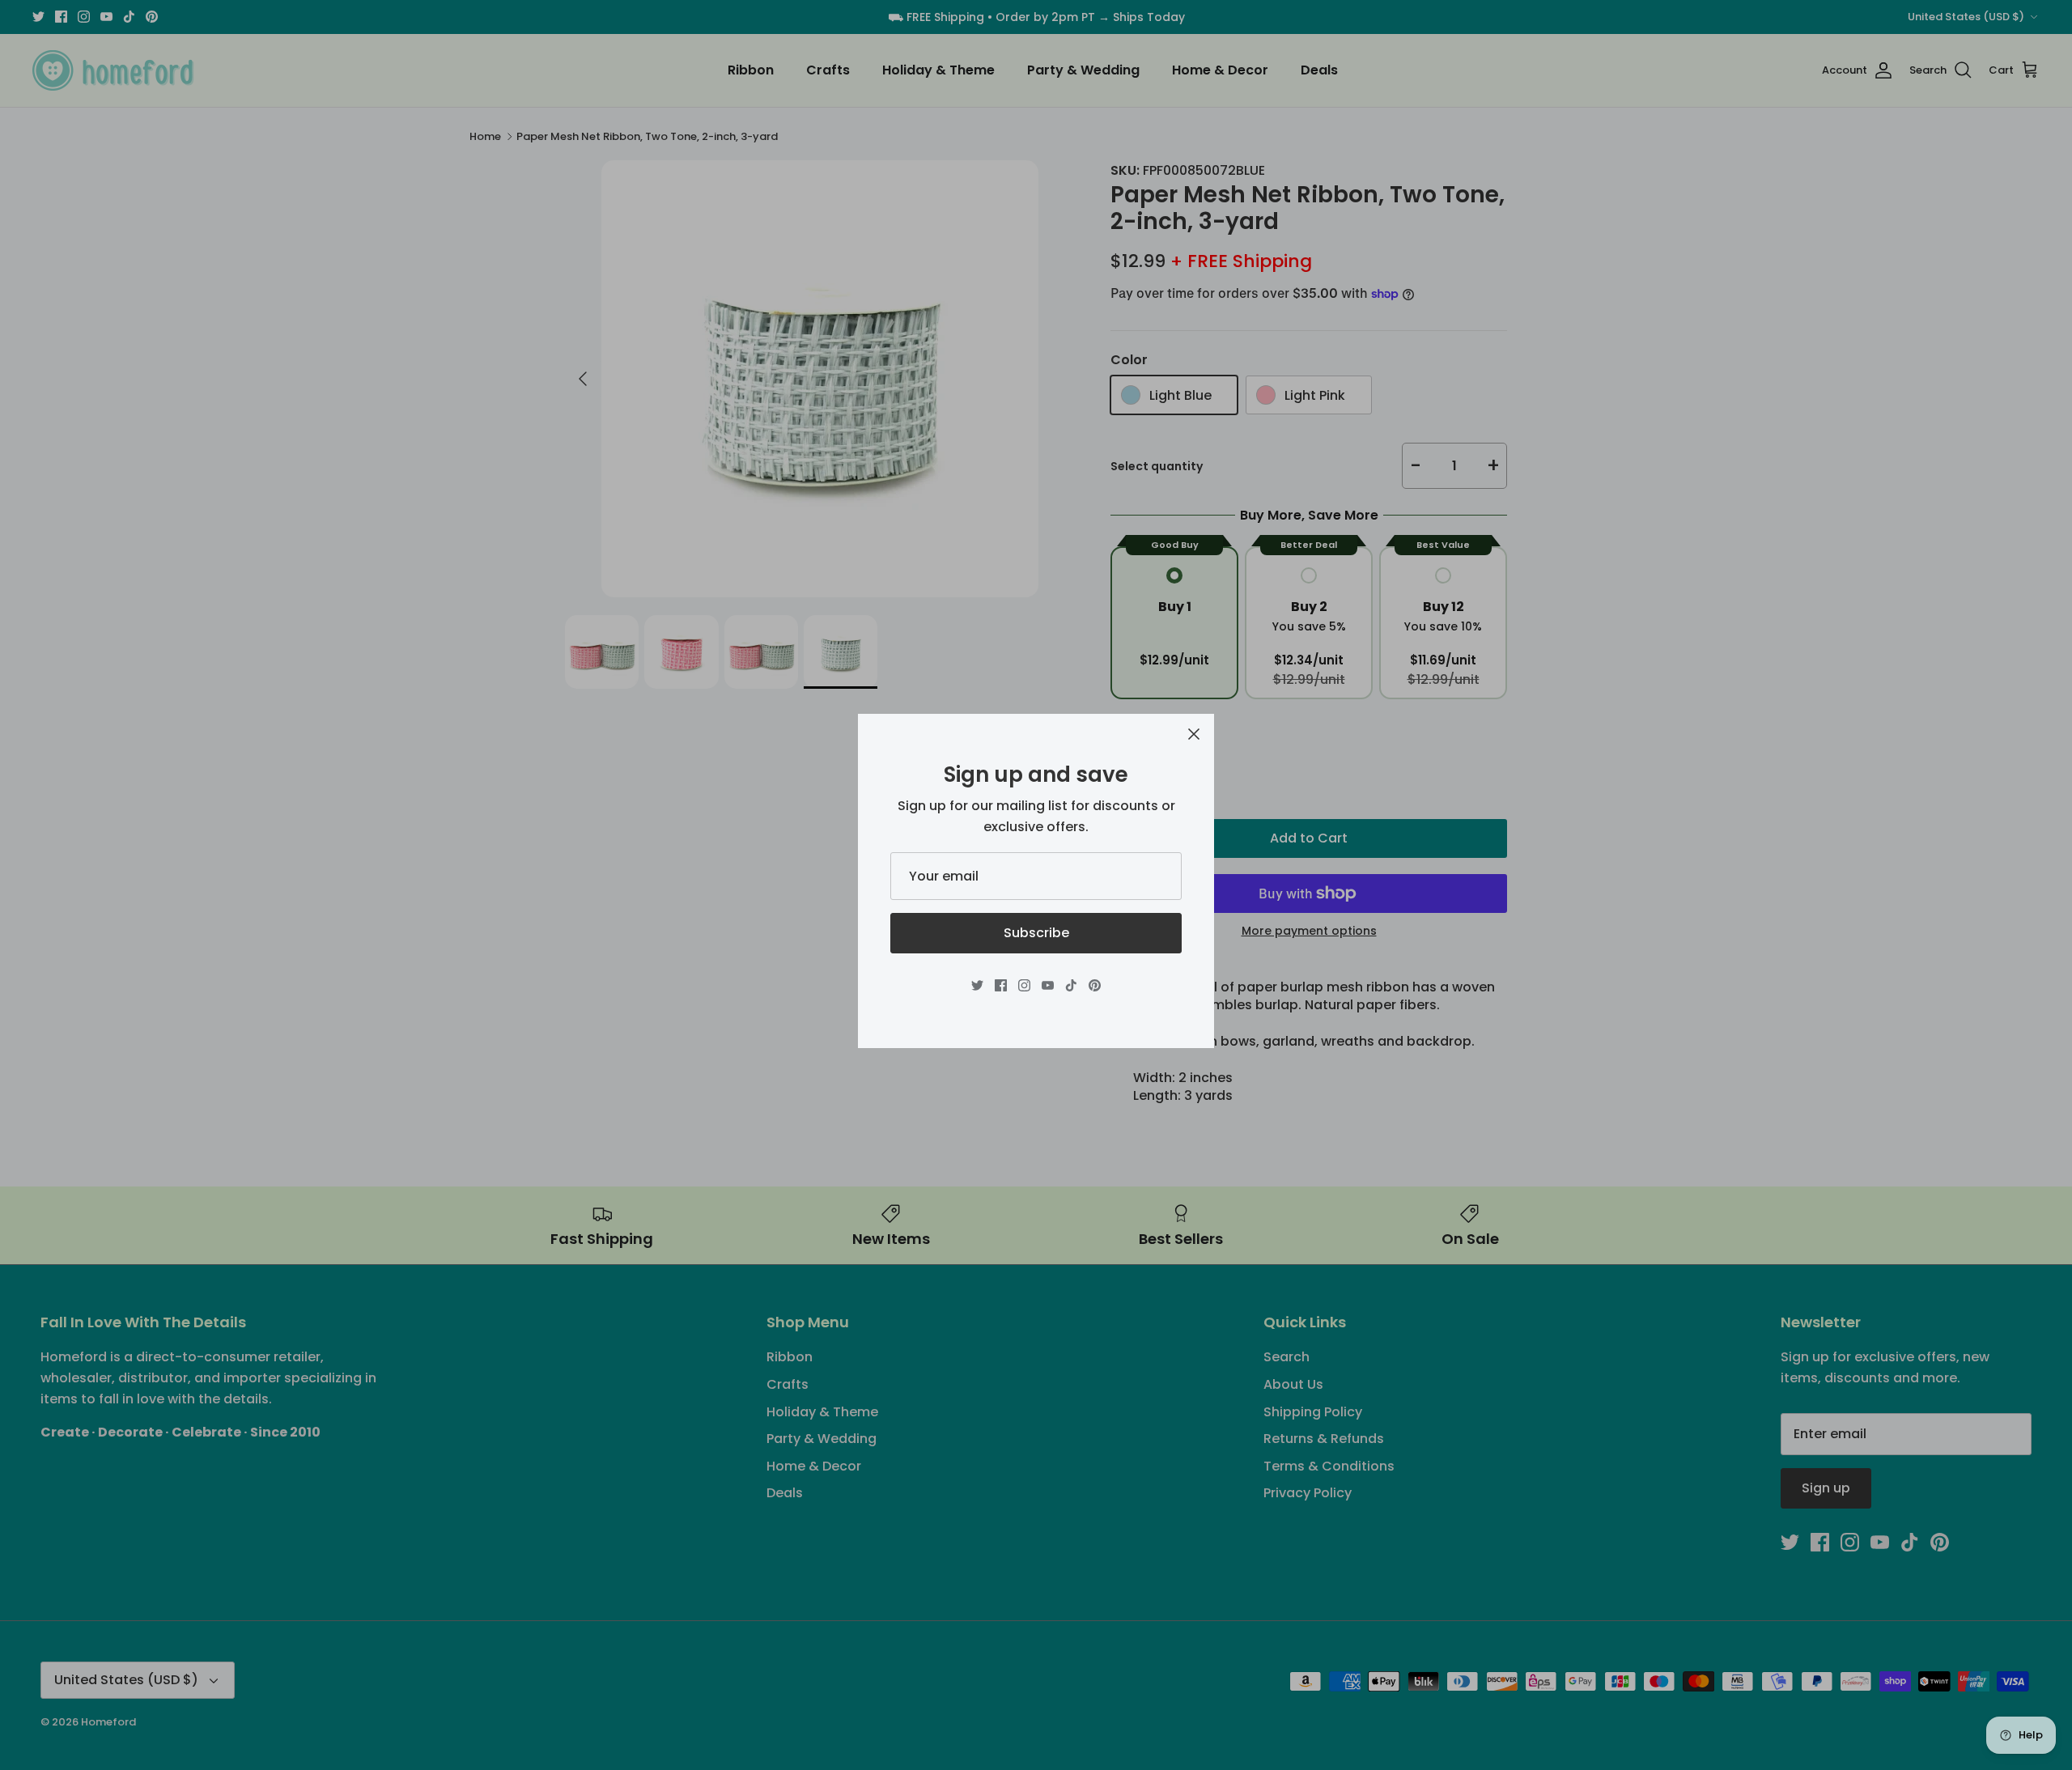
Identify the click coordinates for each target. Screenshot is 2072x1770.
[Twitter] (977, 985)
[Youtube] (1048, 985)
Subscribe (1036, 933)
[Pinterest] (1095, 985)
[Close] (1194, 734)
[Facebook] (1001, 985)
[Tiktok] (1071, 985)
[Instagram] (1024, 985)
